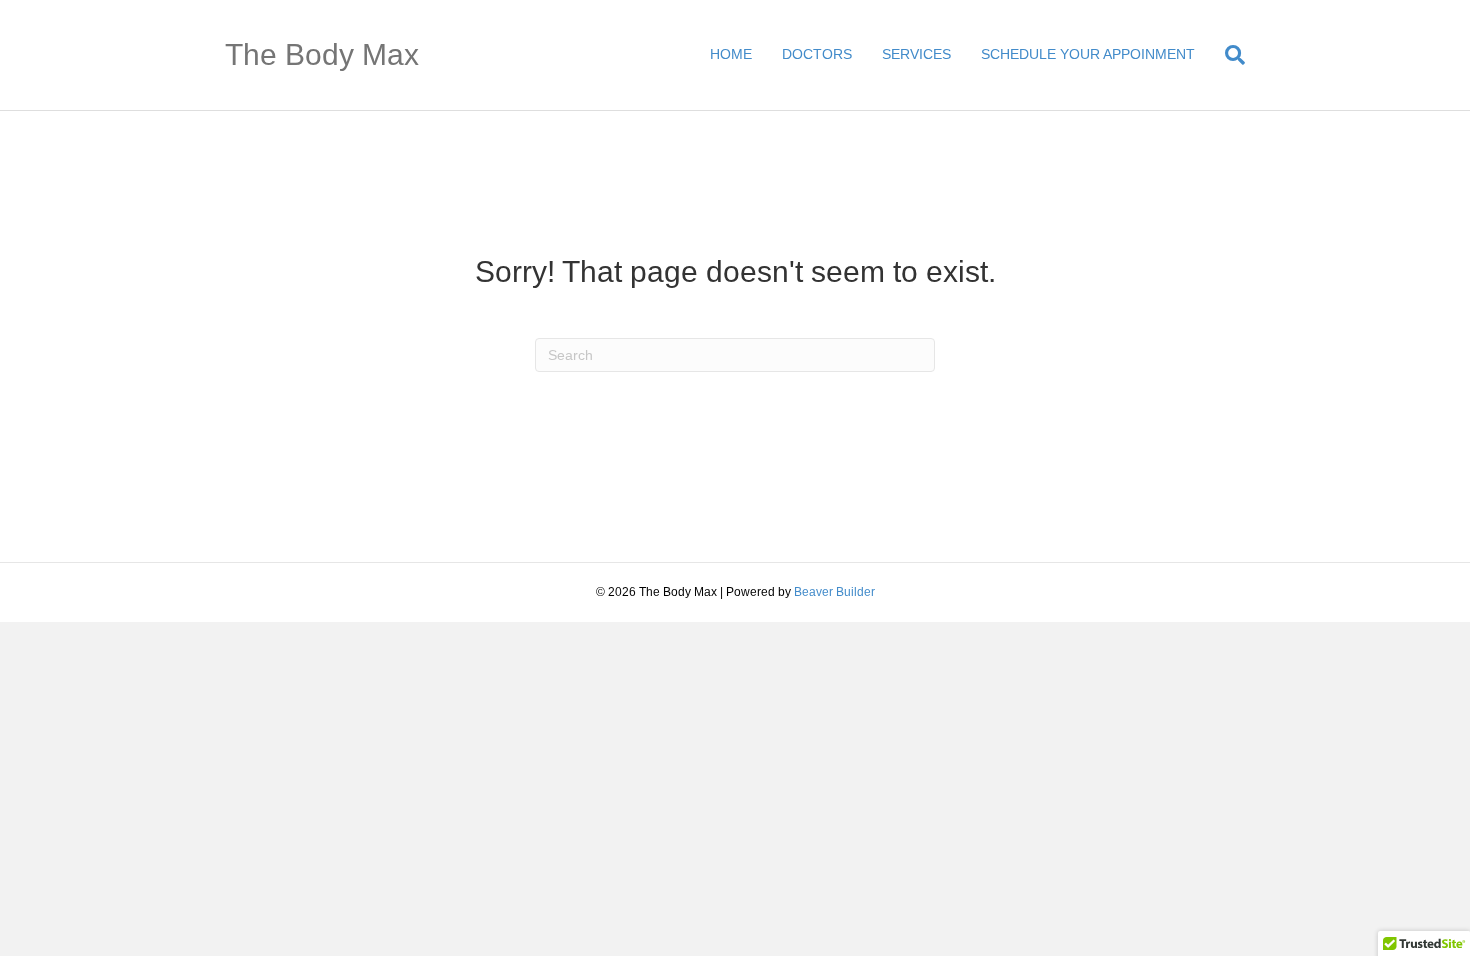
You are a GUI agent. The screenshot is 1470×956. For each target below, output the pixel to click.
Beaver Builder (834, 592)
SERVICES (916, 54)
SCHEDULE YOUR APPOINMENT (1088, 54)
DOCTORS (817, 54)
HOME (731, 54)
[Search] (1227, 55)
